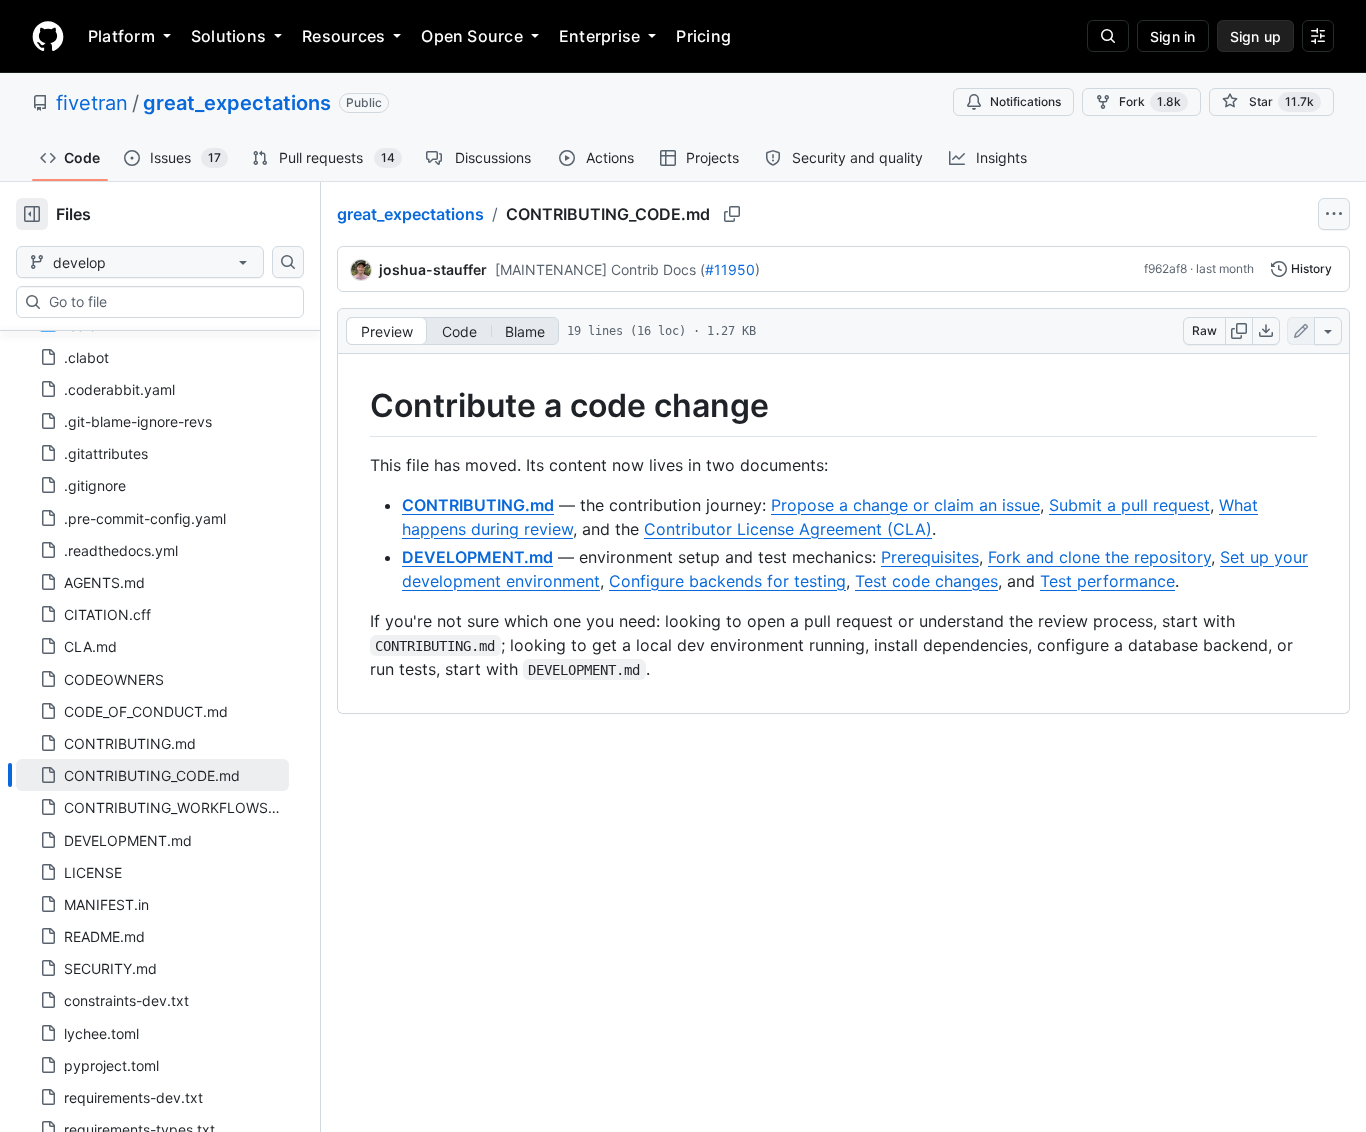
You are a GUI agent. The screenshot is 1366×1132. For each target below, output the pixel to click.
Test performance (1107, 581)
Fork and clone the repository (1099, 557)
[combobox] (168, 302)
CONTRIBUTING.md (478, 505)
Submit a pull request (1129, 505)
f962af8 (1165, 268)
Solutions (228, 36)
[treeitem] (152, 775)
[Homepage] (48, 36)
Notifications (1025, 101)
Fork (1150, 101)
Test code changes (926, 581)
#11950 (730, 269)
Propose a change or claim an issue (905, 505)
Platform (121, 36)
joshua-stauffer (433, 269)
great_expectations (237, 103)
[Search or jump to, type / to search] (1108, 36)
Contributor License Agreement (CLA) (788, 529)
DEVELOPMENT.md (477, 557)
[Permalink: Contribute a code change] (356, 406)
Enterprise (599, 36)
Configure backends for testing (727, 581)
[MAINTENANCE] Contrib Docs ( (600, 269)
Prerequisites (930, 557)
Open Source (472, 36)
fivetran (92, 103)
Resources (343, 36)
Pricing (703, 36)
